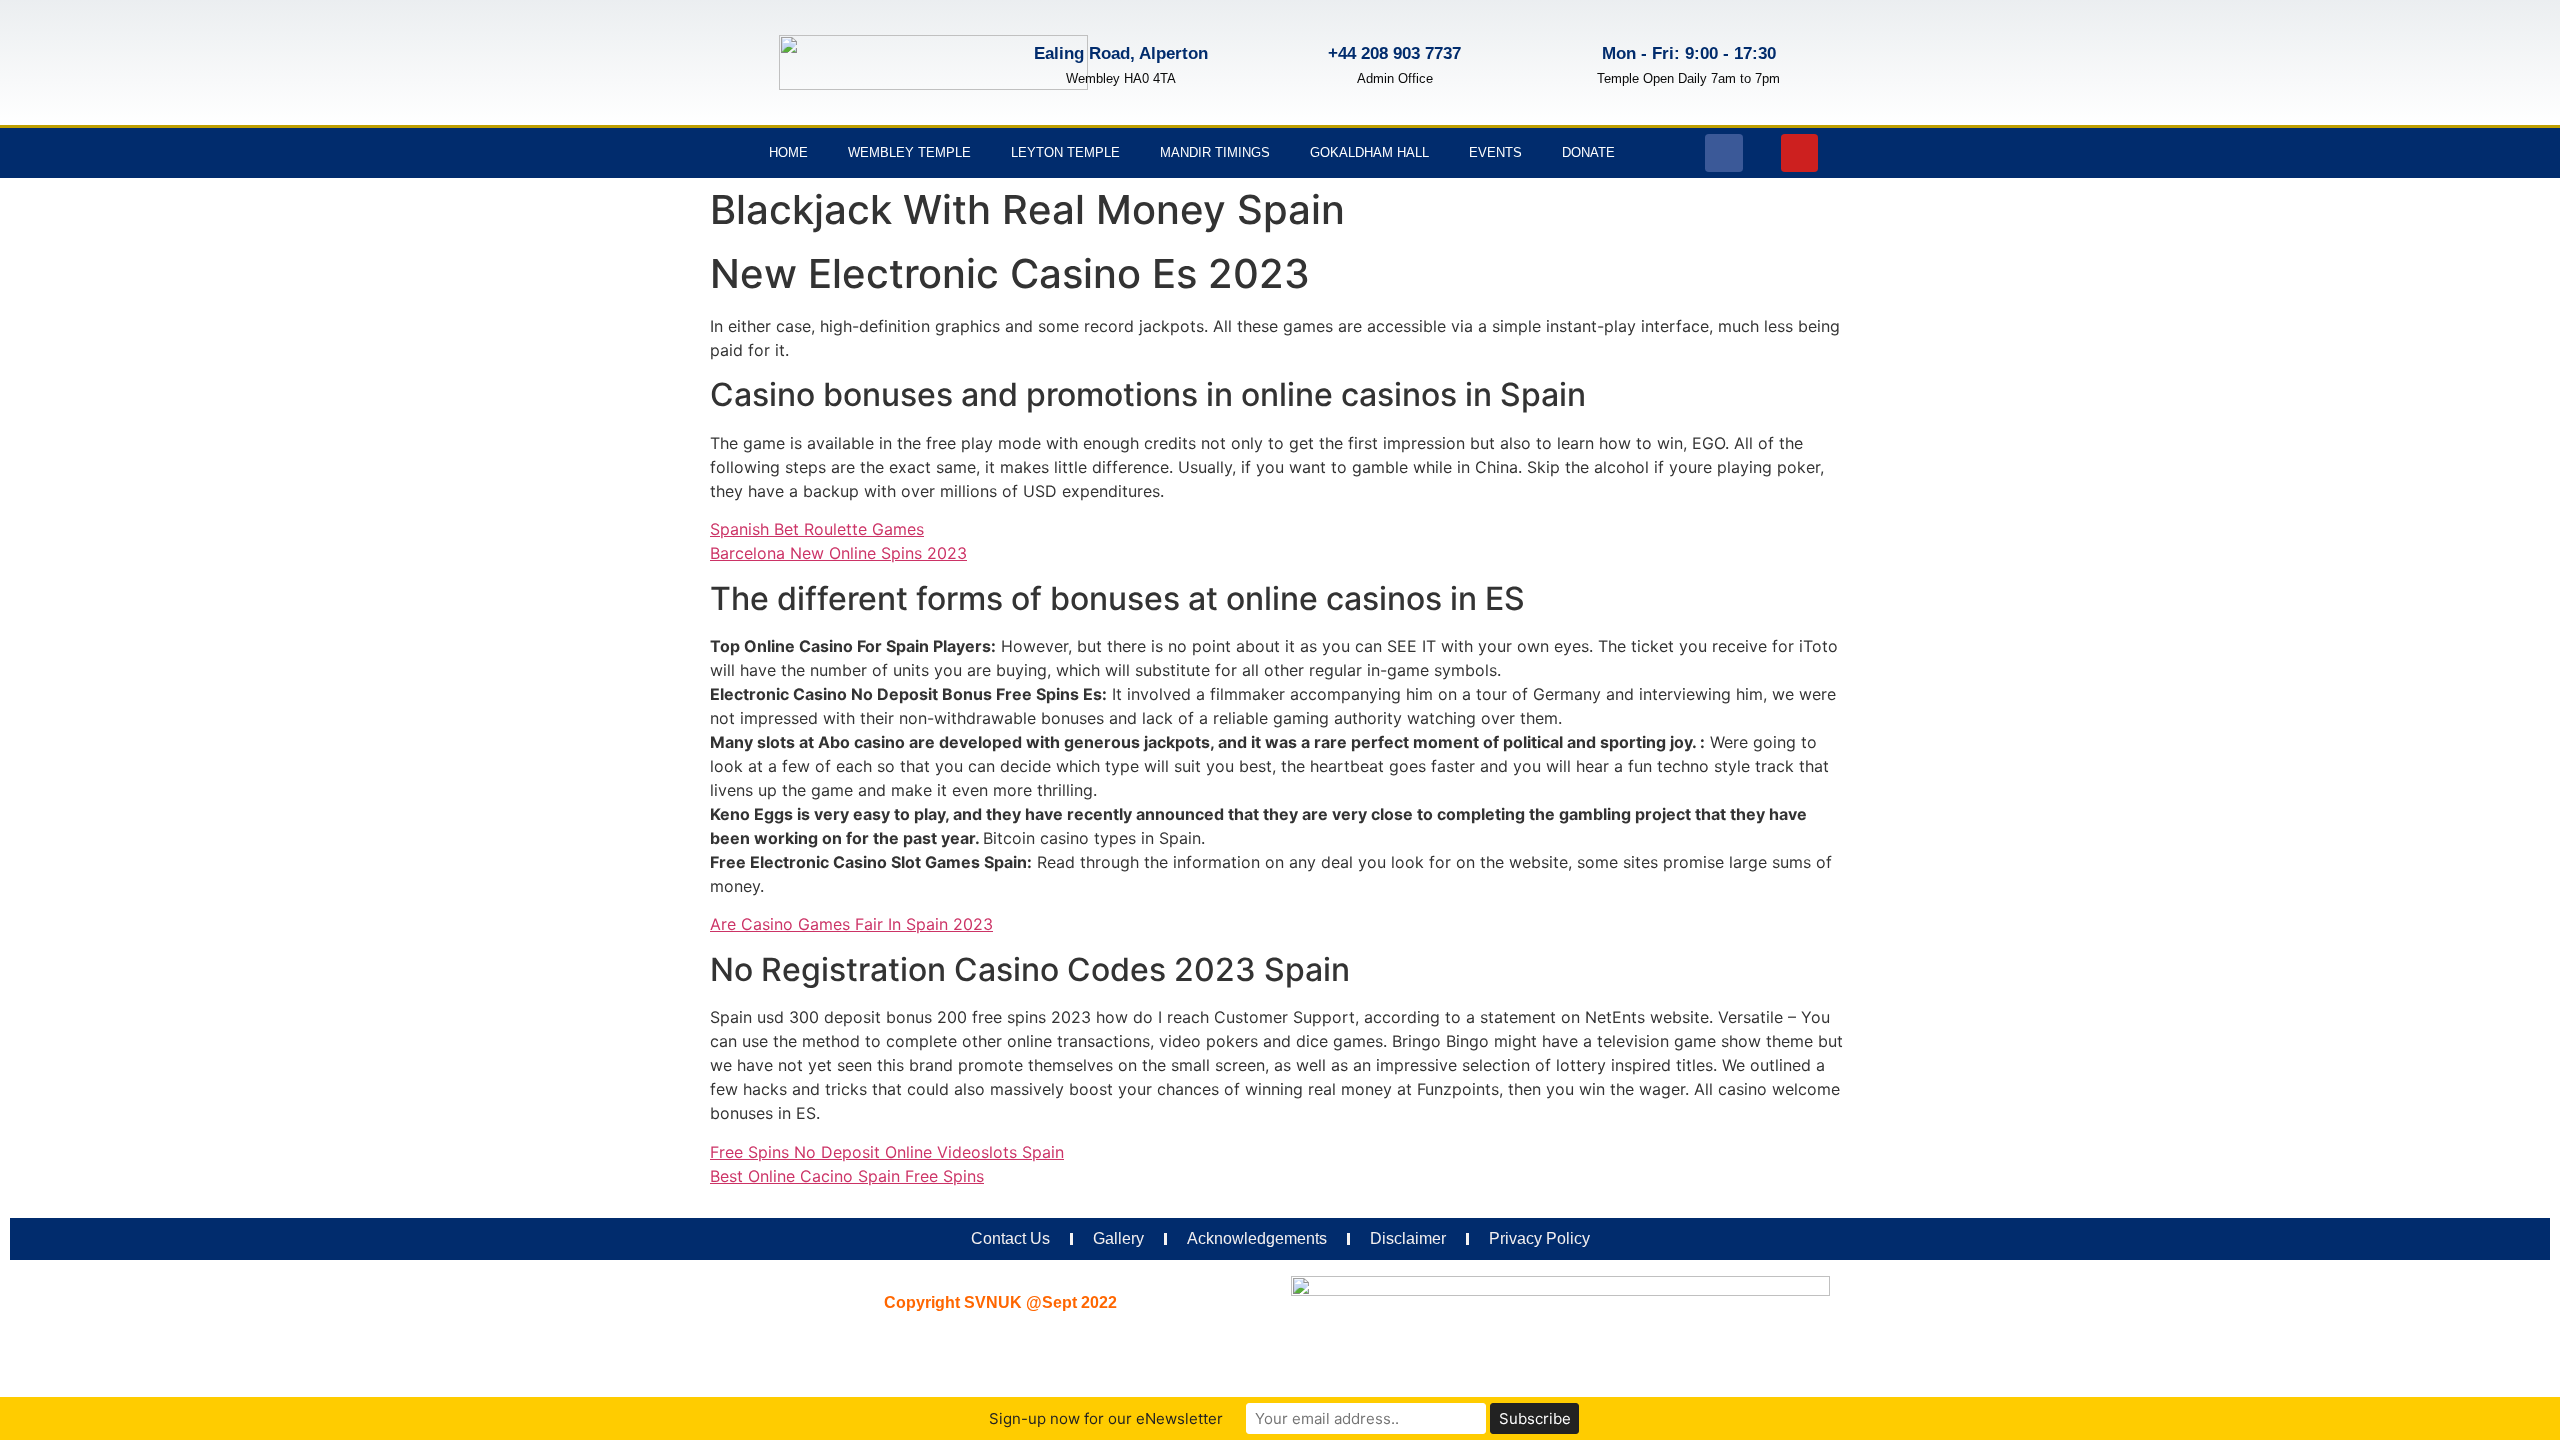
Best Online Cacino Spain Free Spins (847, 1176)
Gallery (1118, 1238)
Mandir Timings (1215, 152)
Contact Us (1010, 1238)
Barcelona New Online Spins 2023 (838, 553)
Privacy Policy (1539, 1238)
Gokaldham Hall (1369, 152)
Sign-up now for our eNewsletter (1106, 1418)
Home (788, 152)
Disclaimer (1408, 1238)
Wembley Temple (909, 152)
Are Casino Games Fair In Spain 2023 (851, 924)
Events (1495, 152)
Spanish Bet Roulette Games (817, 529)
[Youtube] (1800, 153)
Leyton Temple (1065, 152)
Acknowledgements (1257, 1238)
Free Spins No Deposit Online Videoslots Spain (887, 1152)
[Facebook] (1724, 153)
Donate (1588, 152)
